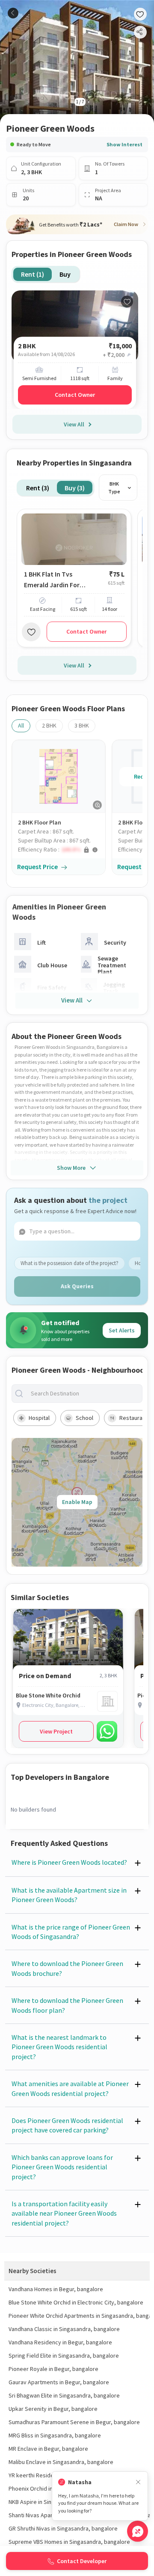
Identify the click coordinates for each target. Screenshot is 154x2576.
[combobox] (84, 1394)
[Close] (138, 2482)
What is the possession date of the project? (70, 1263)
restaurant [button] (133, 1418)
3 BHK (82, 725)
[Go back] (13, 13)
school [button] (84, 1418)
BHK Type (114, 488)
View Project (56, 1731)
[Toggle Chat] (138, 2531)
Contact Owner (75, 395)
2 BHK (49, 725)
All (21, 725)
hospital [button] (39, 1418)
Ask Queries (77, 1286)
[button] (62, 850)
